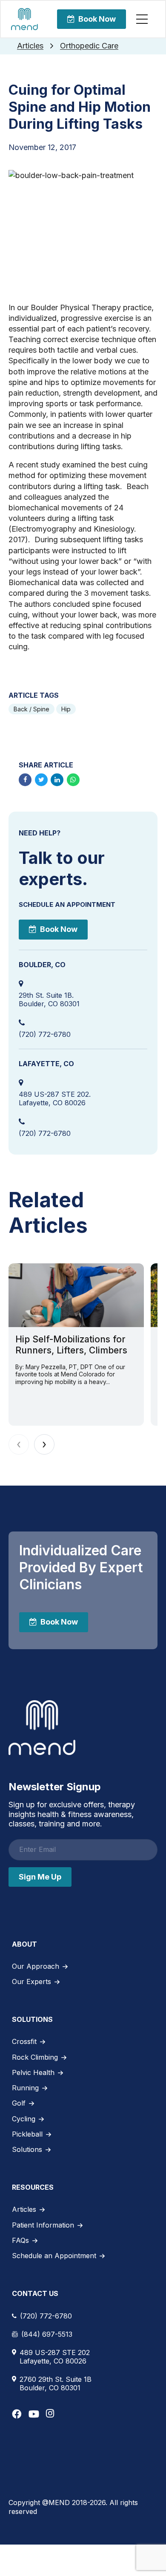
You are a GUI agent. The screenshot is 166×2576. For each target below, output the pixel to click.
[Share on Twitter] (41, 780)
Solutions (27, 2149)
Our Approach (36, 1966)
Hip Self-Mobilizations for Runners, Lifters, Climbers (71, 1345)
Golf (19, 2103)
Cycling (24, 2119)
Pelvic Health (33, 2072)
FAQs (20, 2240)
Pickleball (27, 2134)
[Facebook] (17, 2414)
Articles (30, 46)
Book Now (97, 19)
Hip (66, 709)
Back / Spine (31, 709)
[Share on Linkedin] (57, 780)
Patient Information (43, 2225)
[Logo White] (42, 1728)
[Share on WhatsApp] (73, 780)
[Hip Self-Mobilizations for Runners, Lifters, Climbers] (76, 1295)
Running (25, 2088)
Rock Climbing (35, 2057)
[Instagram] (50, 2413)
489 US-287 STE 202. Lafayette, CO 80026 (55, 1098)
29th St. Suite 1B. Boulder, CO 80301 (49, 999)
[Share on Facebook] (25, 780)
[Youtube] (34, 2414)
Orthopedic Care (89, 46)
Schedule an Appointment (54, 2256)
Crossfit (24, 2041)
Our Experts (31, 1982)
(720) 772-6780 (45, 1034)
